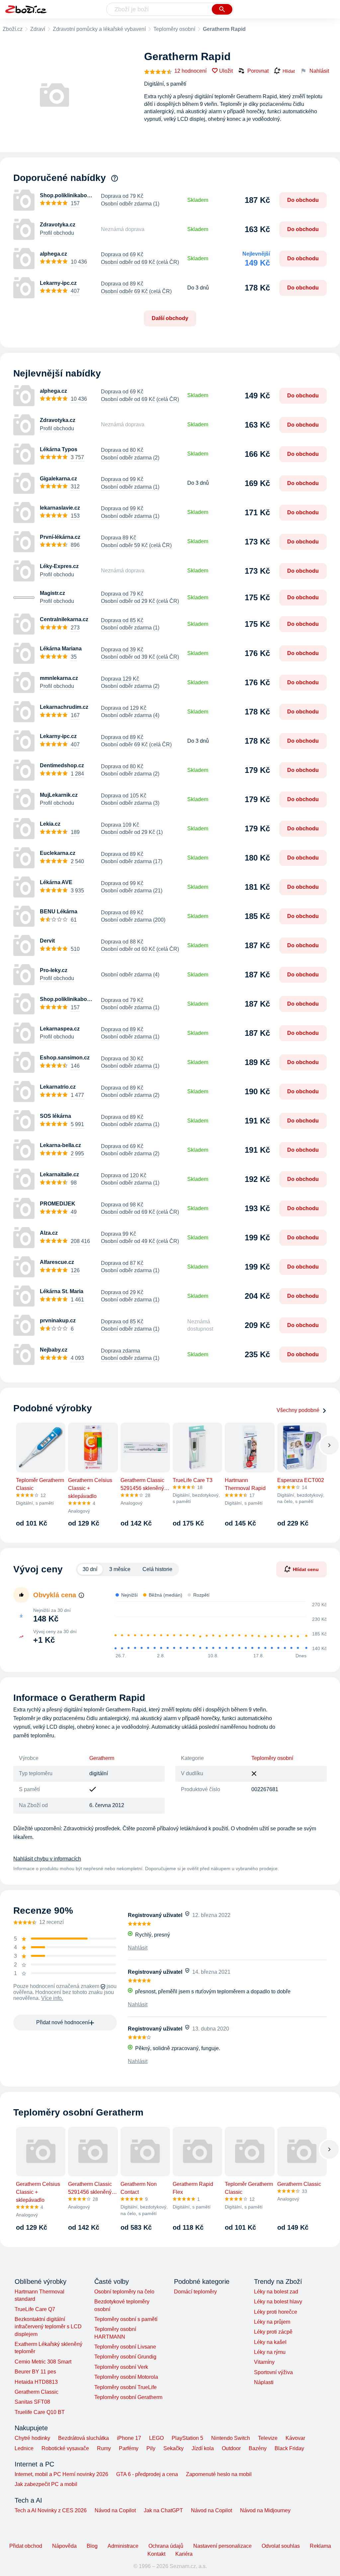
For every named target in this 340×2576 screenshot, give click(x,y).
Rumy (104, 2448)
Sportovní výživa (273, 2372)
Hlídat (289, 71)
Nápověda (64, 2546)
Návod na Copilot (115, 2510)
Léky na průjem (272, 2322)
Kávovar (295, 2438)
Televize (268, 2438)
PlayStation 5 (187, 2438)
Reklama (320, 2546)
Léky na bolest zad (276, 2292)
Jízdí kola (203, 2448)
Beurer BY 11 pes (35, 2372)
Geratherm (102, 1758)
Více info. (52, 1998)
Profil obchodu (57, 233)
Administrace (123, 2546)
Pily (151, 2448)
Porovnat (258, 71)
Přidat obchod (26, 2546)
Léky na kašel (270, 2342)
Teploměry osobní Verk (121, 2367)
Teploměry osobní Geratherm (128, 2397)
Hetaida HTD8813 (36, 2382)
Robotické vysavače (65, 2448)
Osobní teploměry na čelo (124, 2292)
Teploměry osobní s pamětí (126, 2319)
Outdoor (231, 2448)
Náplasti (264, 2382)
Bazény (258, 2448)
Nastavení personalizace (222, 2546)
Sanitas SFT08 (32, 2402)
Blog (92, 2546)
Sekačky (173, 2448)
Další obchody (170, 318)
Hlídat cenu (306, 1569)
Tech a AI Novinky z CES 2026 (51, 2510)
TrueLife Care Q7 (35, 2309)
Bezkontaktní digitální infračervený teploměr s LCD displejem (48, 2327)
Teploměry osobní (174, 29)
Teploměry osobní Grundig (125, 2357)
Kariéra (184, 2554)
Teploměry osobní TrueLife (126, 2387)
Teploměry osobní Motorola (126, 2377)
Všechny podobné (298, 1410)
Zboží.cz (13, 29)
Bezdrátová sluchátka (84, 2438)
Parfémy (129, 2448)
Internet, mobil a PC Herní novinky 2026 (61, 2474)
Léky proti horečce (276, 2312)
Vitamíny (264, 2362)
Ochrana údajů (166, 2546)
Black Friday (289, 2448)
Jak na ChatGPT (163, 2510)
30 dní (90, 1569)
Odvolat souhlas (281, 2546)
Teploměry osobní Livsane (125, 2347)
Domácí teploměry (195, 2292)
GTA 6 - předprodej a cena (147, 2474)
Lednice (24, 2448)
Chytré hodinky (32, 2438)
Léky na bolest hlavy (278, 2302)
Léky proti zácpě (273, 2332)
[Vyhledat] (222, 9)
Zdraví (38, 29)
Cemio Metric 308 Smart (43, 2362)
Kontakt (156, 2554)
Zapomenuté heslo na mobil (219, 2474)
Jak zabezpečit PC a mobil (46, 2484)
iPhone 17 (129, 2438)
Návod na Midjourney (265, 2510)
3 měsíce (120, 1569)
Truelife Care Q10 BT (40, 2412)
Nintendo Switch (231, 2438)
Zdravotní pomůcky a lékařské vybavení (99, 29)
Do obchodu (303, 200)
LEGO (156, 2438)
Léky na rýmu (270, 2352)
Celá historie (157, 1569)
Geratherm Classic (37, 2392)
